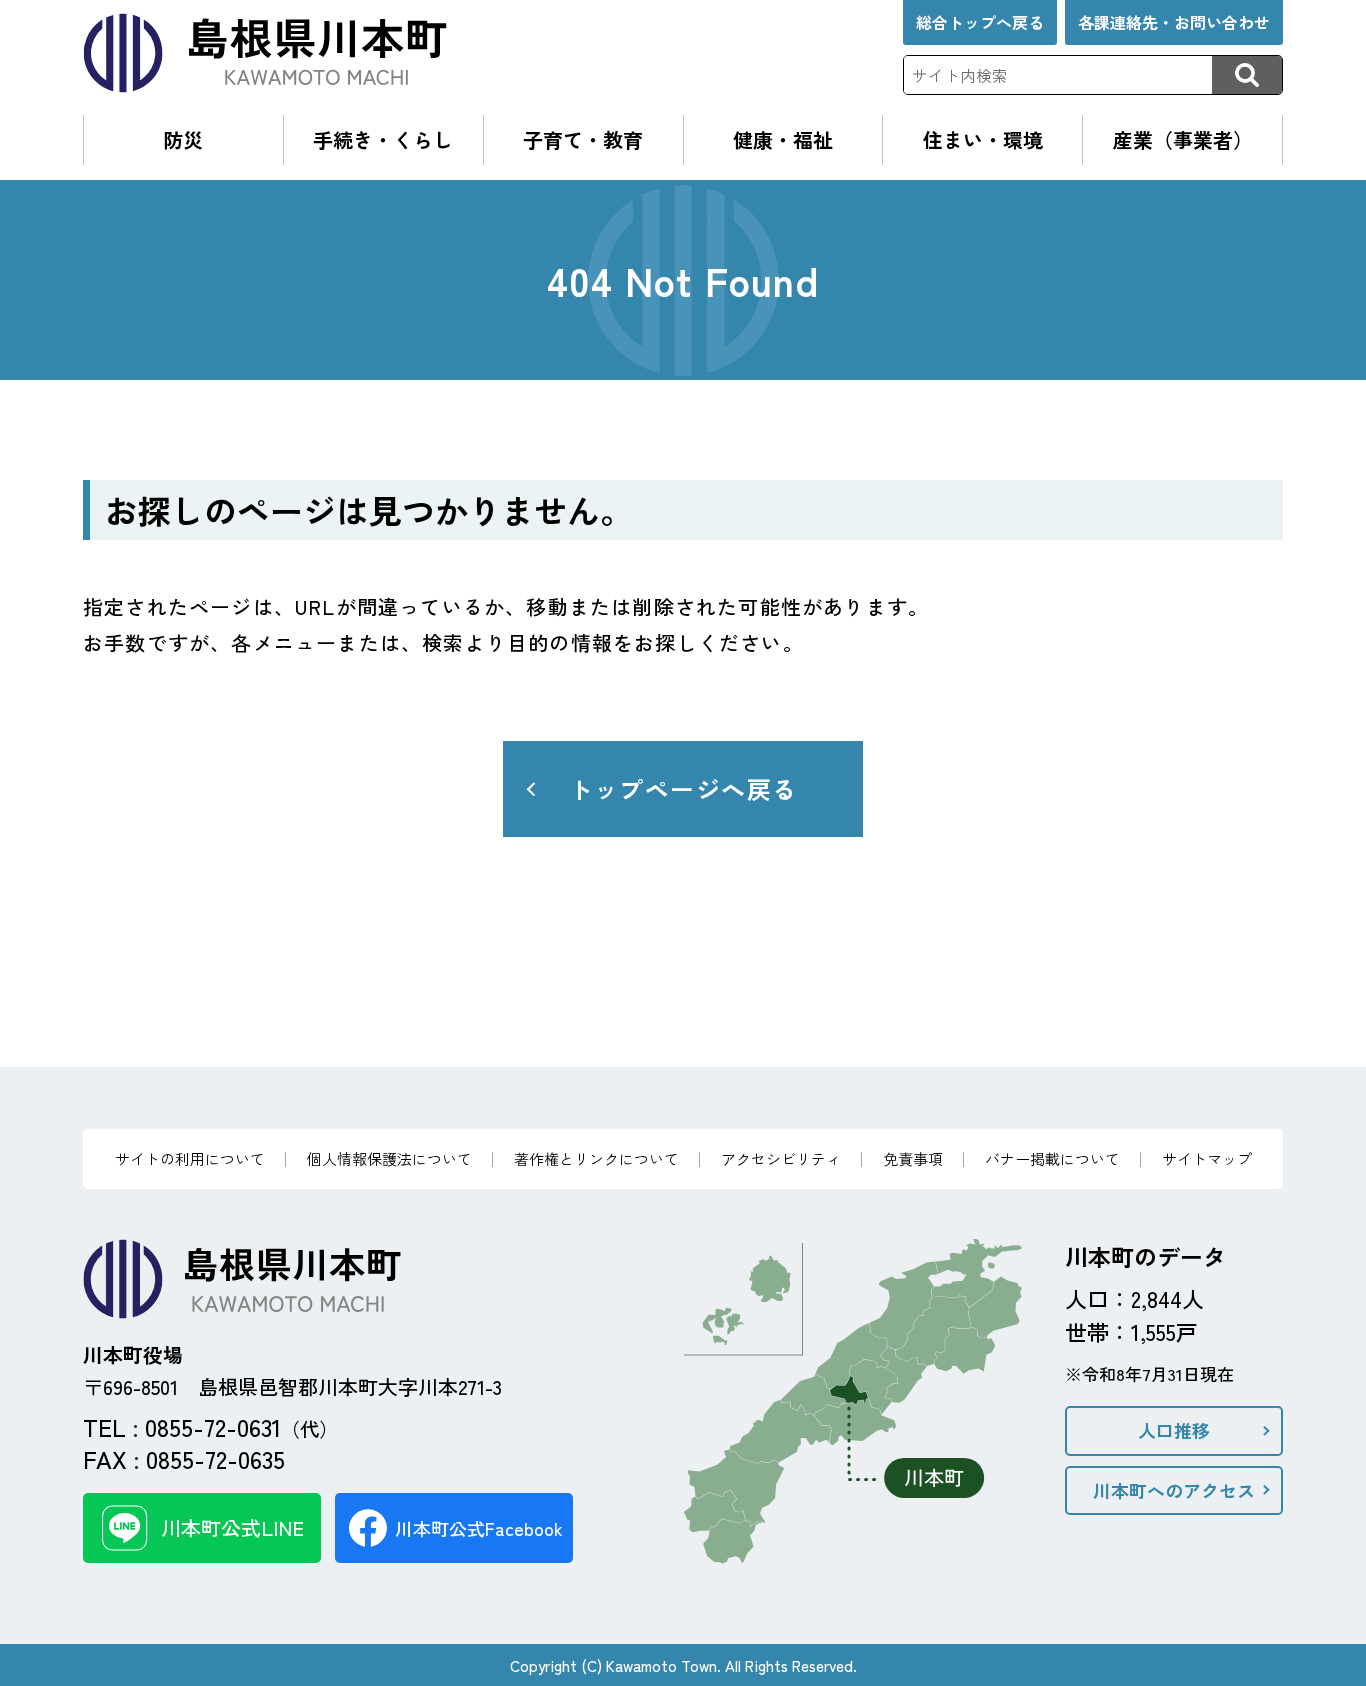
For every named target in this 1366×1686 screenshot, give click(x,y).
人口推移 (1174, 1430)
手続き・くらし (383, 139)
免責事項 (913, 1158)
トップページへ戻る (683, 788)
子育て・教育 (583, 139)
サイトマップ (1207, 1158)
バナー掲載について (1052, 1158)
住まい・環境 (983, 139)
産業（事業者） (1183, 139)
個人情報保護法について (389, 1158)
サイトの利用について (190, 1158)
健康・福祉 (783, 139)
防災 (183, 139)
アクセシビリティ (781, 1158)
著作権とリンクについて (596, 1158)
